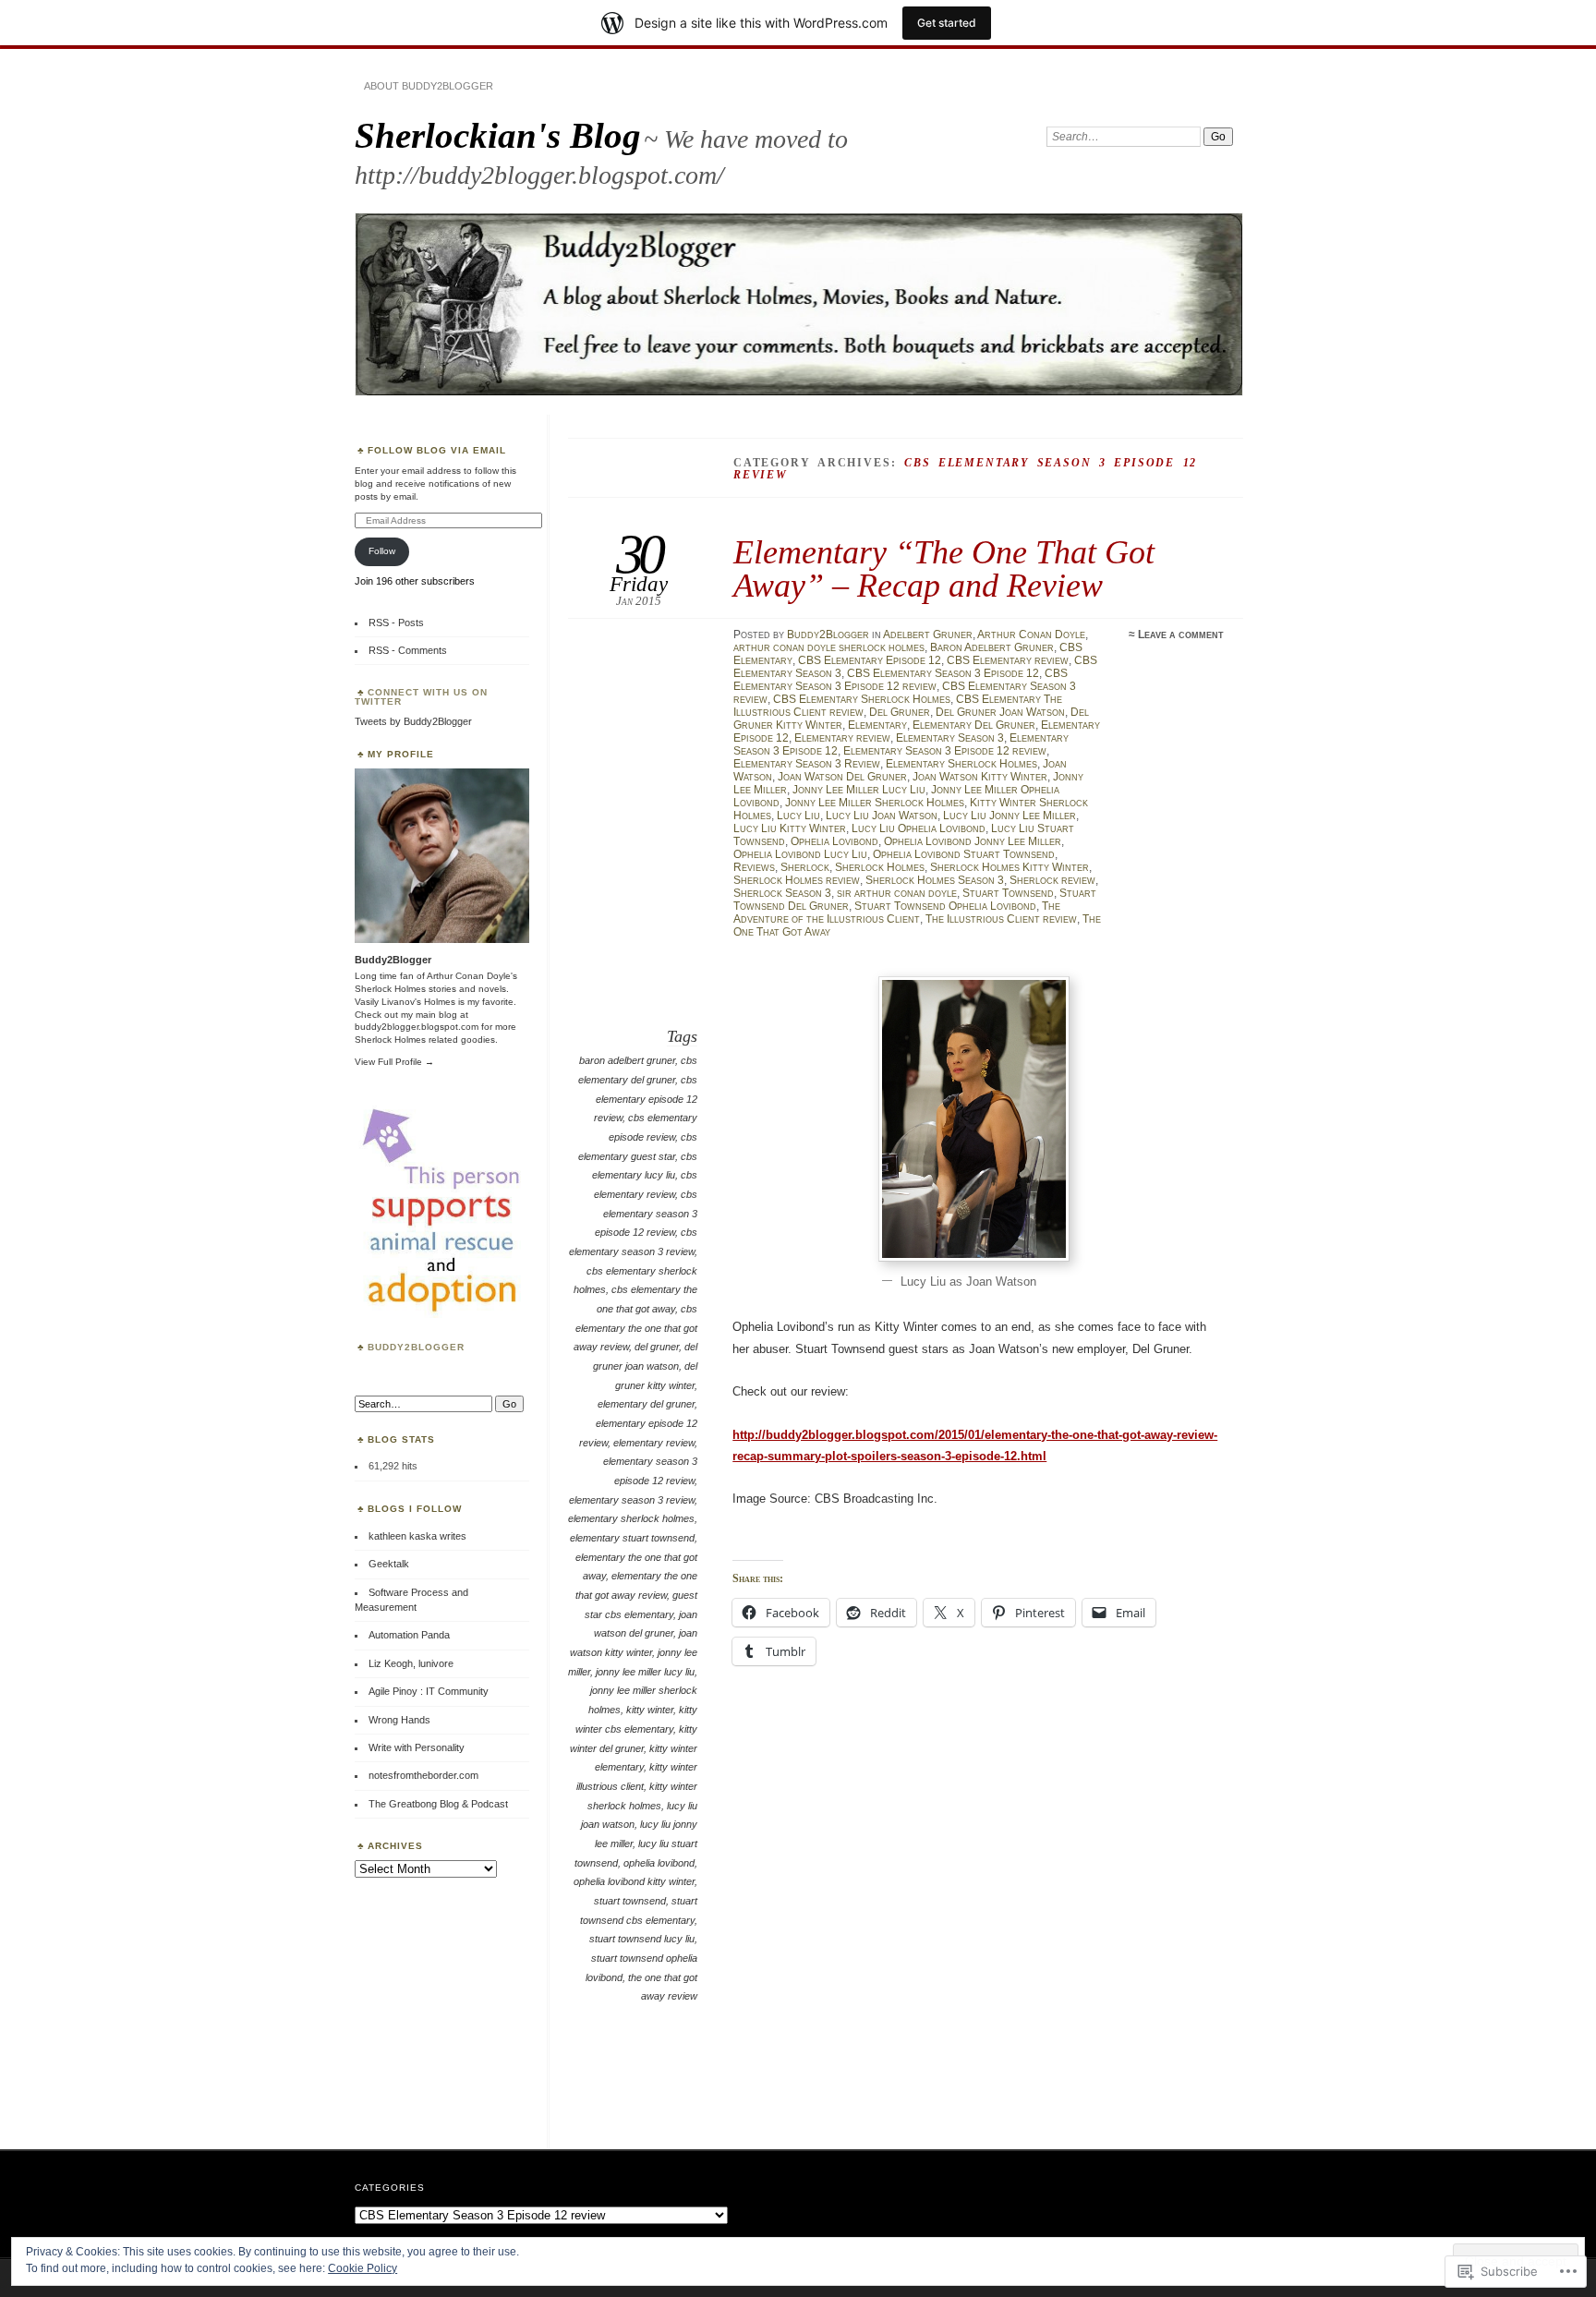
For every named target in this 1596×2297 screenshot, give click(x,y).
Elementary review (842, 738)
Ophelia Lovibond (834, 841)
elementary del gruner (646, 1404)
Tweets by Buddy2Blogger (413, 721)
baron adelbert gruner (627, 1060)
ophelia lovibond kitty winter (634, 1881)
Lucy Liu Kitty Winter (790, 828)
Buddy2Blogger (828, 635)
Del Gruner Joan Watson (1000, 712)
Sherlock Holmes (880, 867)
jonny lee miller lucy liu (645, 1672)
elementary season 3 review (632, 1500)
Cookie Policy (363, 2268)
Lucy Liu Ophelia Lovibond (919, 828)
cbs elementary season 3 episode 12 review (646, 1213)
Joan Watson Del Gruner (842, 777)
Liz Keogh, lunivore (411, 1663)
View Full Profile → (394, 1062)
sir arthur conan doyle (897, 893)
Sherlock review (1052, 880)
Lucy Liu (798, 816)
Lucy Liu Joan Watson (882, 816)
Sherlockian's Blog (498, 135)
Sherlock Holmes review (797, 880)
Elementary (877, 725)
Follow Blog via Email (437, 450)
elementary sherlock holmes (631, 1518)
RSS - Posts (396, 623)
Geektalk (389, 1564)
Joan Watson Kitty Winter (980, 777)
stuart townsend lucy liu (642, 1939)
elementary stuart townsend (632, 1538)
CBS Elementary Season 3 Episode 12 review (901, 680)
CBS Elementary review (1008, 660)
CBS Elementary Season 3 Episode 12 (943, 673)
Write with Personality (417, 1747)
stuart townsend (630, 1901)
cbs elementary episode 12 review (646, 1099)
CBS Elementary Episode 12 (870, 660)
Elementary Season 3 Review (807, 764)
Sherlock (805, 867)
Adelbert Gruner (928, 635)
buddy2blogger (416, 1347)
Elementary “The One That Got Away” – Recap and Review (944, 568)
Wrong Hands (399, 1720)
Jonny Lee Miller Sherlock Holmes (875, 803)
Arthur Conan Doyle (1031, 635)
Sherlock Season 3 (782, 893)
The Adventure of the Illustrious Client (897, 913)
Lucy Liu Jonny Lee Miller (1010, 816)
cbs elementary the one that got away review (635, 1328)
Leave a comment (1181, 635)
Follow (382, 551)
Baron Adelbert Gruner (992, 647)
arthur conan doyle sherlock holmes (829, 647)
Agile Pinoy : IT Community (429, 1691)
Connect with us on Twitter (421, 697)
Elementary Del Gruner (974, 725)
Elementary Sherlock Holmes (961, 764)
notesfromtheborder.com (423, 1775)
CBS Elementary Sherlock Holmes (862, 699)
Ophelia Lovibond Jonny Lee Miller (973, 841)
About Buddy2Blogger (429, 86)
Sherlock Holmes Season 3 (935, 880)
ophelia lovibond (659, 1863)
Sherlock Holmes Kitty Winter (1010, 867)
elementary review (654, 1443)
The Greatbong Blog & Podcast (438, 1804)
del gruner (657, 1347)
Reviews (754, 867)
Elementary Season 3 (950, 738)
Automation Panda (409, 1635)
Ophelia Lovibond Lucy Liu (800, 854)
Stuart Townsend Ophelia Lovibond (945, 906)
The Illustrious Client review (1001, 919)
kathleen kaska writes (417, 1536)
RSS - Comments (408, 650)
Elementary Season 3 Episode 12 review (945, 751)
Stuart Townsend (1008, 893)
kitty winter (650, 1710)
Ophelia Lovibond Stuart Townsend (964, 854)
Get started (947, 23)
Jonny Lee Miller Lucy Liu (859, 790)
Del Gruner (900, 712)
